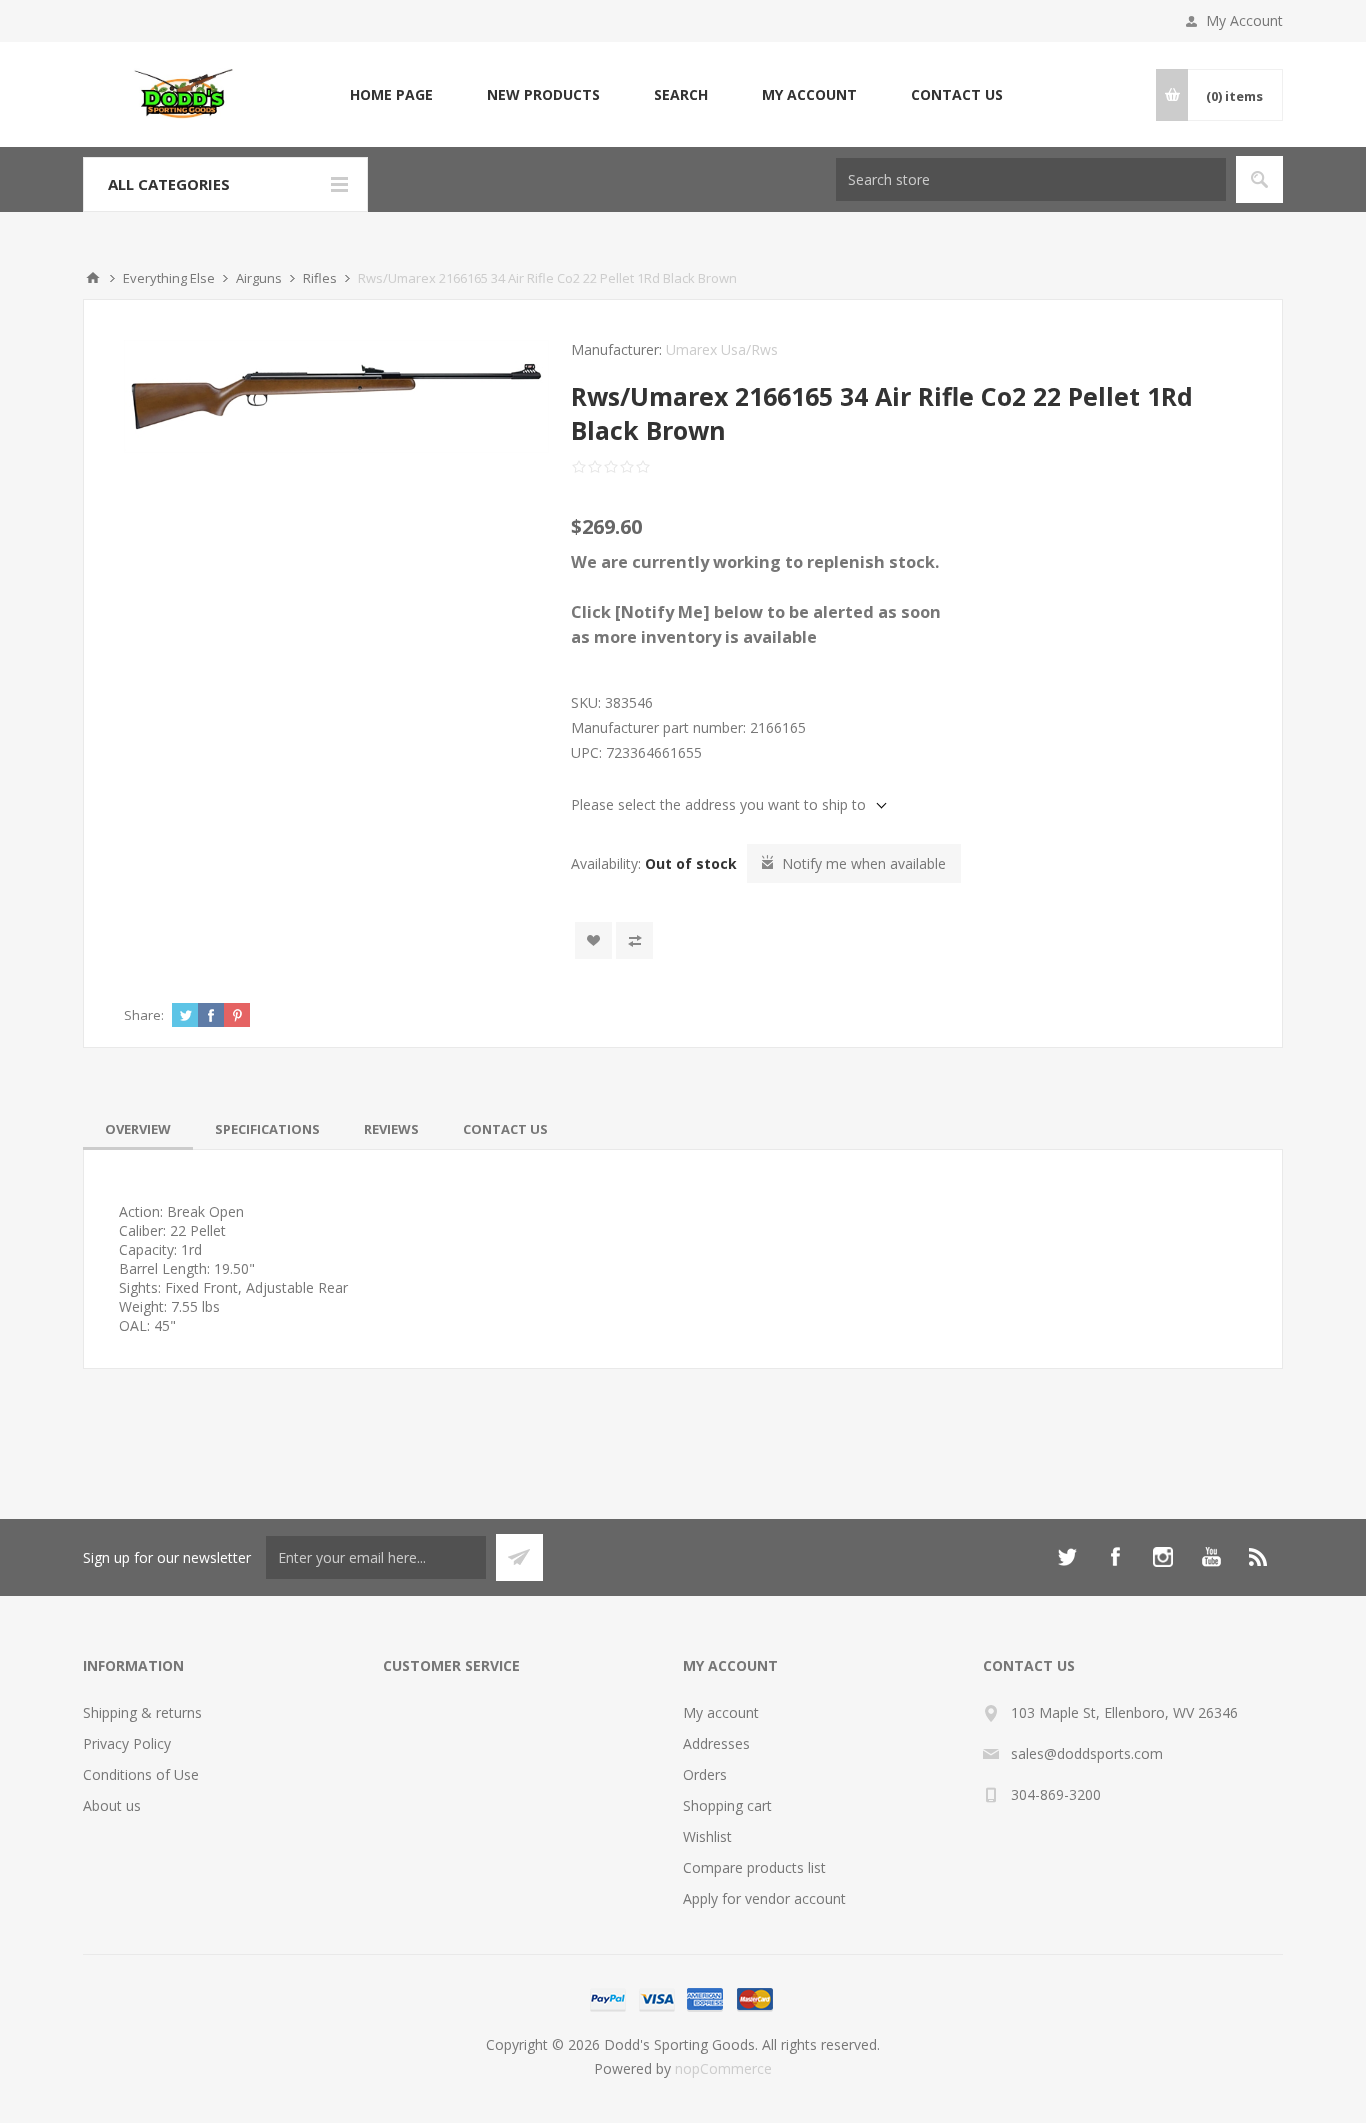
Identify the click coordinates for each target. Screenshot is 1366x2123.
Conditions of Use (141, 1774)
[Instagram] (1163, 1557)
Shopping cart (727, 1805)
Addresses (716, 1743)
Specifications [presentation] (267, 1129)
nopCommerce (723, 2068)
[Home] (93, 278)
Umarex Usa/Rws (722, 349)
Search (681, 94)
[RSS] (1259, 1557)
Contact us (957, 94)
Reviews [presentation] (391, 1129)
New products (543, 94)
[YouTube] (1211, 1557)
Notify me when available (864, 863)
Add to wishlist (593, 940)
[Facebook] (1115, 1557)
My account (809, 94)
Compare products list (754, 1867)
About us (112, 1805)
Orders (705, 1774)
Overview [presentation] (138, 1129)
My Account (1244, 20)
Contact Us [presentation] (505, 1129)
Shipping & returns (142, 1712)
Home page (391, 94)
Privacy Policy (127, 1743)
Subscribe (519, 1557)
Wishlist (707, 1836)
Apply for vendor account (764, 1898)
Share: (144, 1015)
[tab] (138, 1129)
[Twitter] (1067, 1557)
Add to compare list (634, 940)
